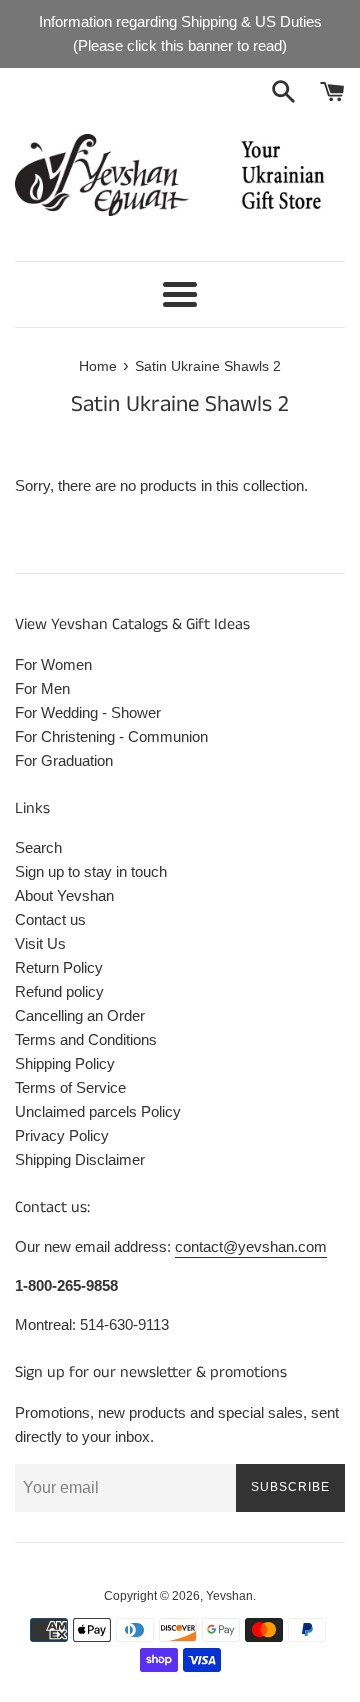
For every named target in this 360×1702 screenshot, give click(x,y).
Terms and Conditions (86, 1039)
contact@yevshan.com (251, 1246)
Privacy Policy (62, 1135)
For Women (53, 664)
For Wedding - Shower (88, 712)
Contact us (50, 919)
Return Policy (59, 967)
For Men (42, 688)
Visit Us (40, 943)
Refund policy (59, 991)
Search (38, 847)
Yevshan (229, 1596)
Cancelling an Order (80, 1015)
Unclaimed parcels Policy (98, 1111)
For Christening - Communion (111, 736)
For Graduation (64, 760)
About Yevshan (64, 895)
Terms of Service (70, 1087)
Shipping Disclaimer (80, 1159)
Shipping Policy (65, 1063)
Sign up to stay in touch (91, 871)
